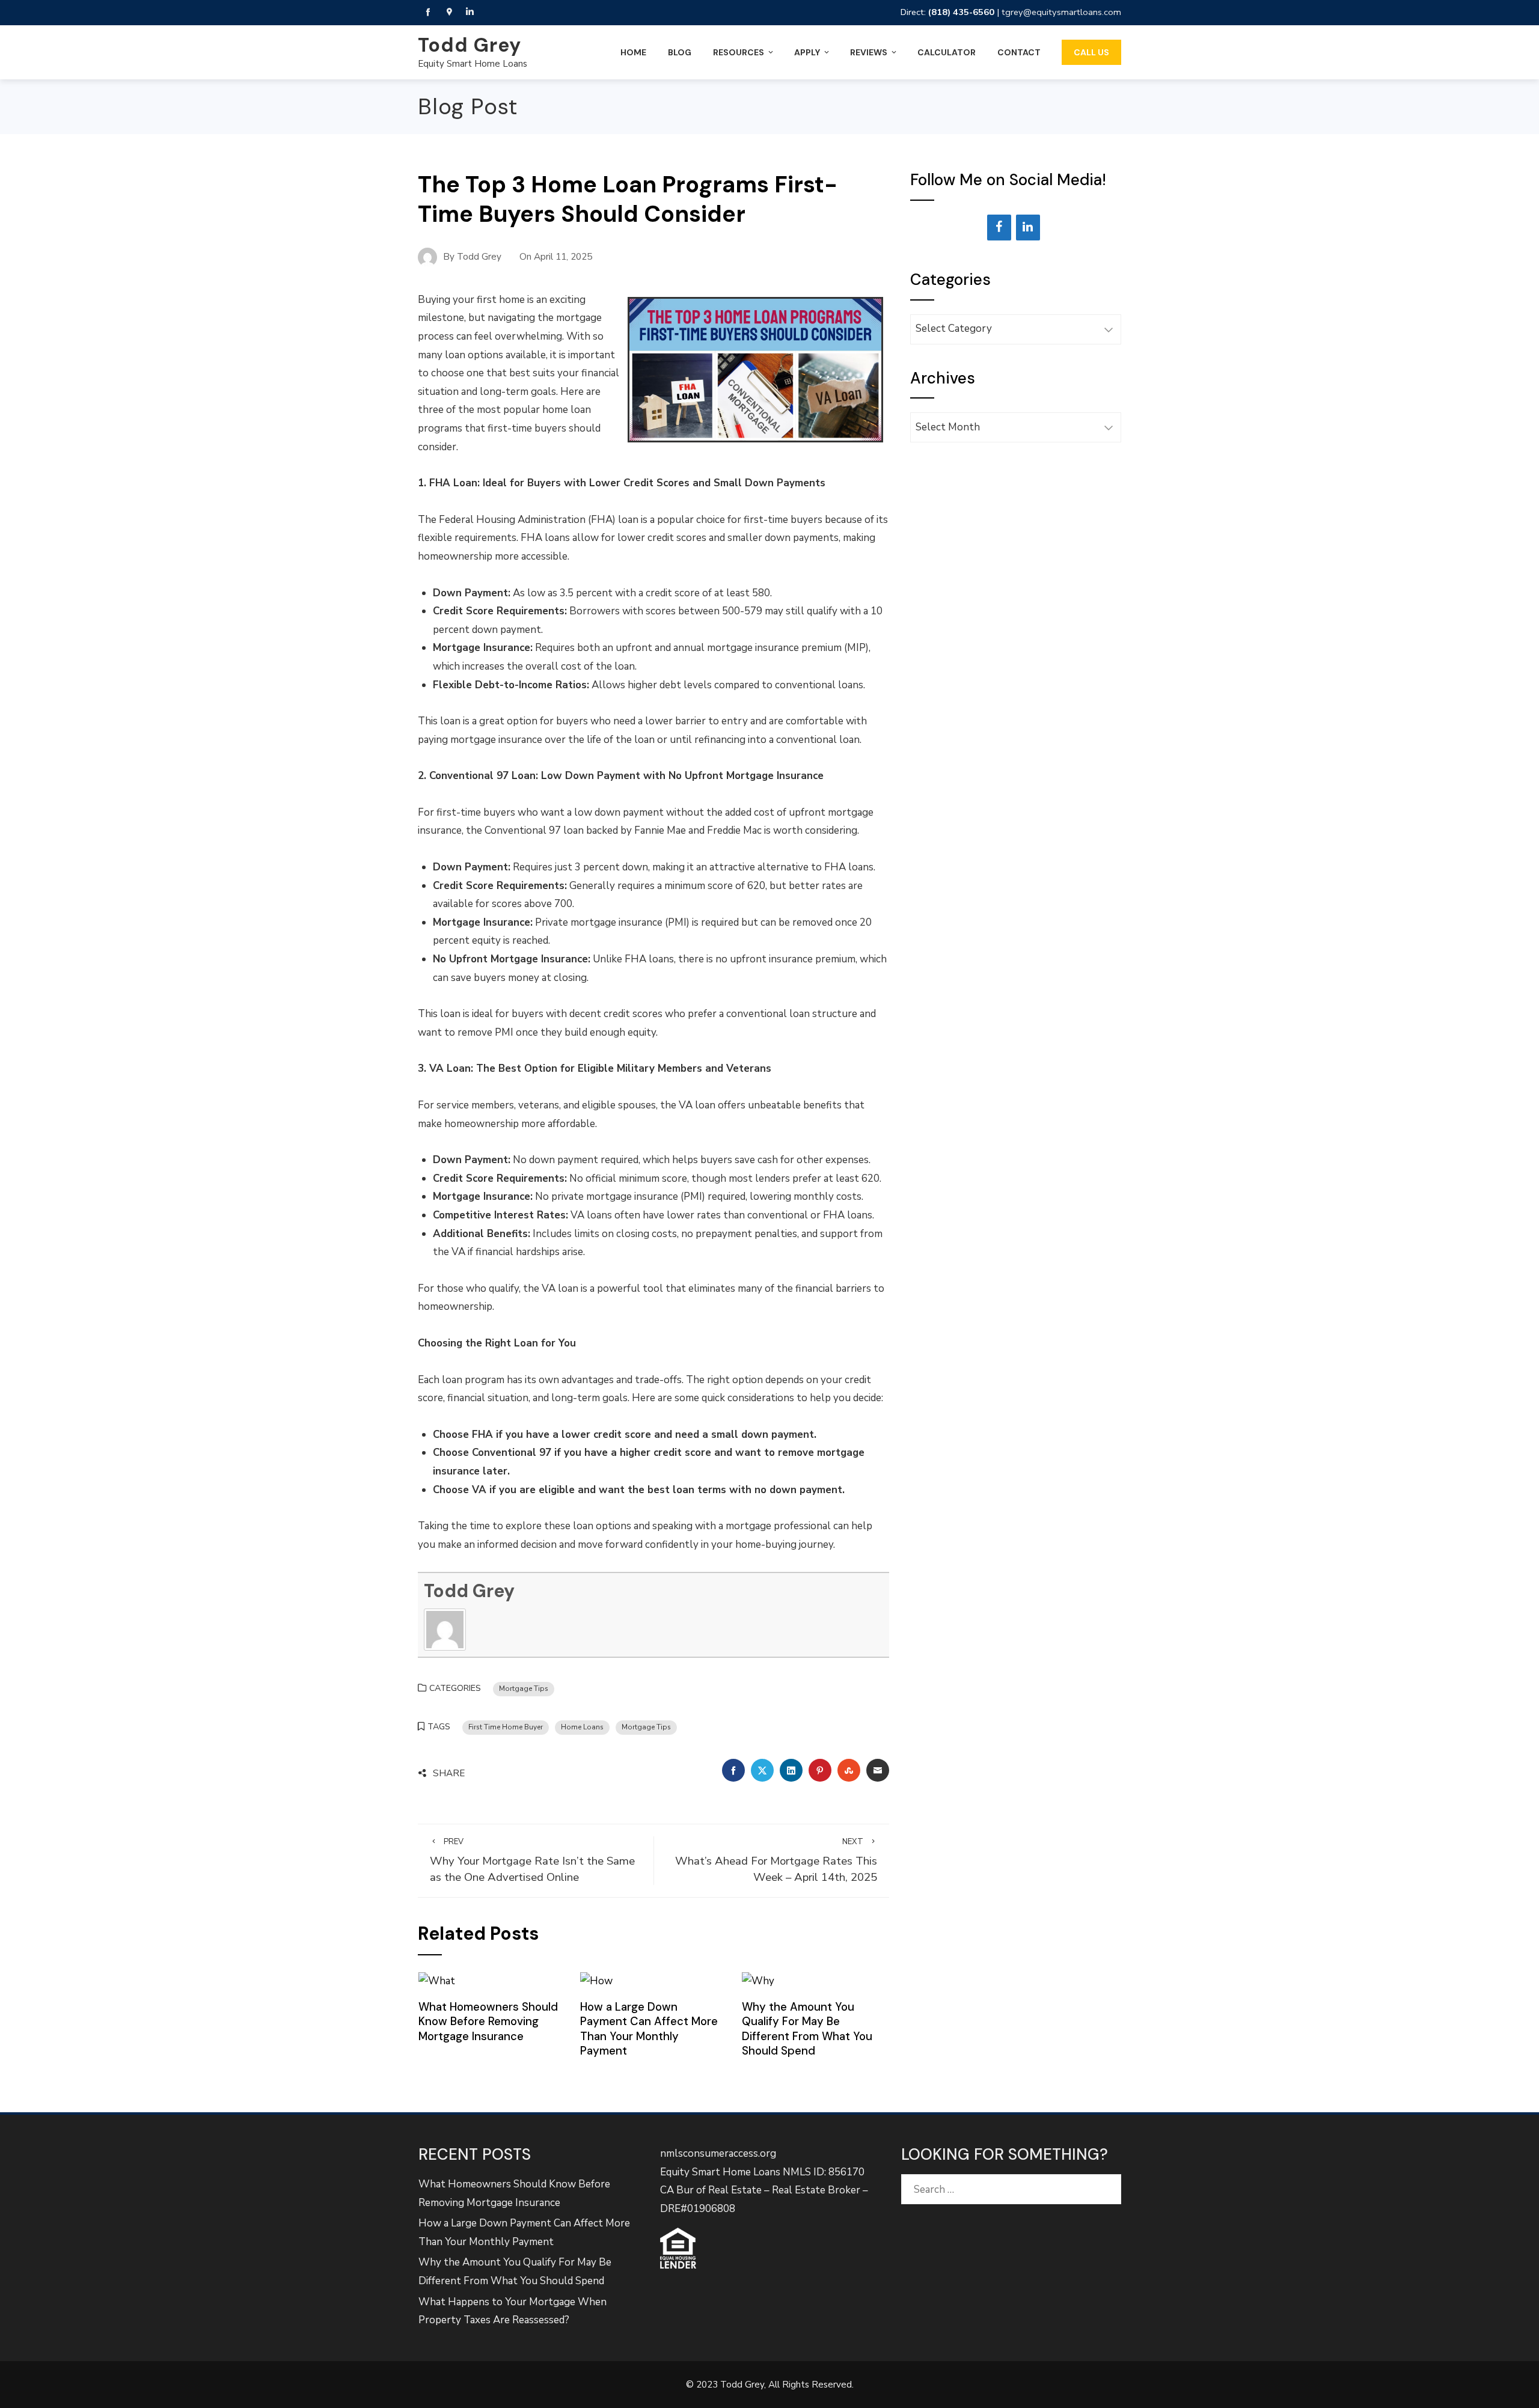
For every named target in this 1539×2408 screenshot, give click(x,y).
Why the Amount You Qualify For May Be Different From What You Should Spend (807, 2029)
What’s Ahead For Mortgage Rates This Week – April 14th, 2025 (776, 1861)
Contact (1019, 52)
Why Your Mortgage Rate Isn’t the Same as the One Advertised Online (532, 1861)
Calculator (947, 52)
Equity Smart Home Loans (473, 64)
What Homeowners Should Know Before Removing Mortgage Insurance (488, 2021)
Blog (680, 52)
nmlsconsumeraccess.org (718, 2153)
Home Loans (582, 1727)
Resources (739, 52)
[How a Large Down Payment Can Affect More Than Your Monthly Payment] (596, 1981)
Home (633, 52)
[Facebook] (999, 228)
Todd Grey (470, 45)
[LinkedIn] (1028, 228)
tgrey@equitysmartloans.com (1061, 12)
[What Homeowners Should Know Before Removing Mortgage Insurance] (437, 1981)
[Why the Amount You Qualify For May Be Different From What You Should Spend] (758, 1981)
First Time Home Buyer (506, 1727)
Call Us (1091, 52)
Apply (807, 52)
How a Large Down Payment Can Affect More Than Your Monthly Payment (649, 2029)
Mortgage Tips (524, 1688)
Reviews (869, 52)
